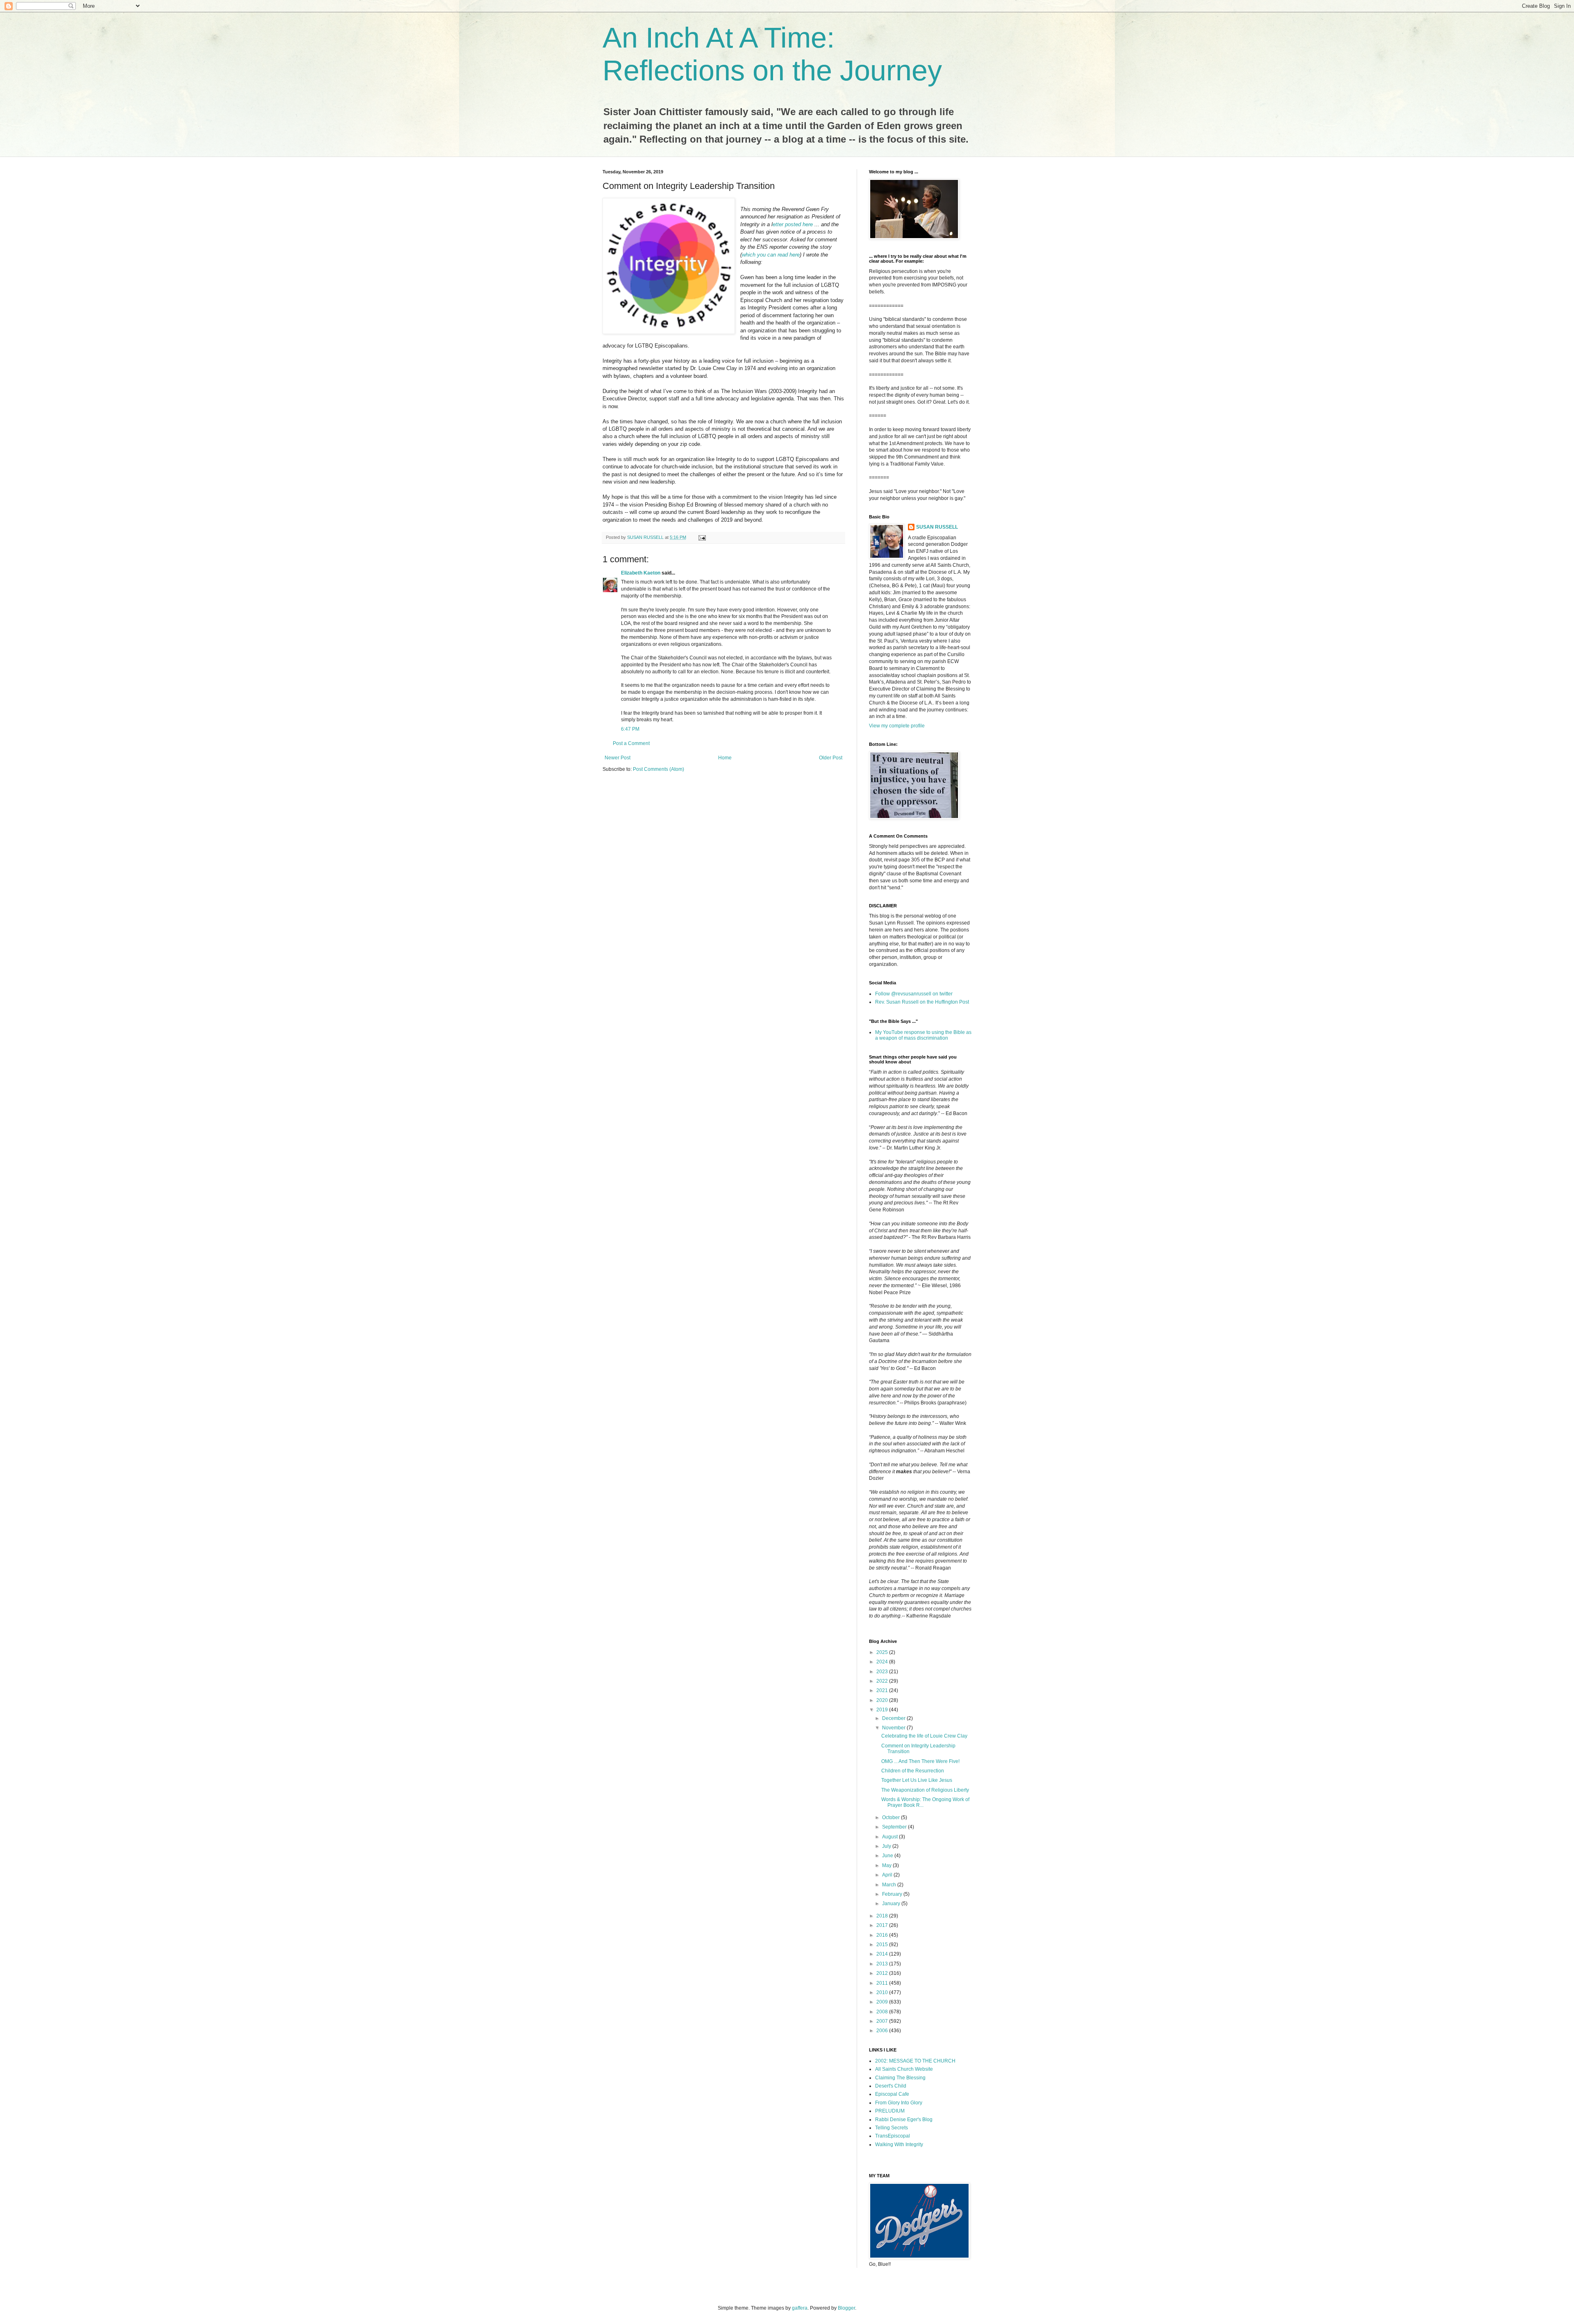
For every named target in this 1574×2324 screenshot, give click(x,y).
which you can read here (771, 255)
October (892, 1817)
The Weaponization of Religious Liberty (925, 1790)
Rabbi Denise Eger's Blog (904, 2120)
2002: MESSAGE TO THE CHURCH (915, 2061)
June (888, 1856)
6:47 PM (630, 729)
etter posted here (793, 224)
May (887, 1865)
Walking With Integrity (899, 2145)
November (894, 1728)
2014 (883, 1954)
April (888, 1875)
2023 (883, 1672)
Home (725, 758)
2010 (883, 1992)
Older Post (831, 758)
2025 (883, 1652)
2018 (883, 1916)
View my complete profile (897, 726)
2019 (883, 1710)
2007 (883, 2021)
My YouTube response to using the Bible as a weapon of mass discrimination (923, 1035)
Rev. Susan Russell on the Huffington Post (922, 1002)
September (895, 1827)
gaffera (800, 2308)
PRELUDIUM (890, 2111)
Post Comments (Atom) (658, 769)
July (887, 1846)
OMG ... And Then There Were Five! (920, 1761)
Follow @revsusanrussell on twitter (914, 994)
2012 (883, 1973)
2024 (883, 1662)
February (893, 1894)
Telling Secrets (892, 2128)
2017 (883, 1925)
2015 (883, 1945)
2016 (883, 1935)
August (890, 1837)
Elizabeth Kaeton (641, 573)
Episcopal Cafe (892, 2094)
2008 (883, 2012)
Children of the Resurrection (913, 1771)
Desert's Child (891, 2086)
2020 (883, 1700)
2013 (883, 1964)
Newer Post (618, 758)
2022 (883, 1681)
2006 (883, 2031)
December (894, 1718)
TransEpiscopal (893, 2136)
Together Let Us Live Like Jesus (917, 1780)
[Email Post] (702, 537)
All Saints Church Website (904, 2069)
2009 (883, 2002)
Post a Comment (631, 743)
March (890, 1885)
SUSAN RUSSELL (937, 527)
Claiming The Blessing (900, 2078)
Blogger (846, 2308)
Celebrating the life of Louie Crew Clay (924, 1736)
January (892, 1904)
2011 (883, 1983)
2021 (883, 1690)
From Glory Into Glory (899, 2103)
